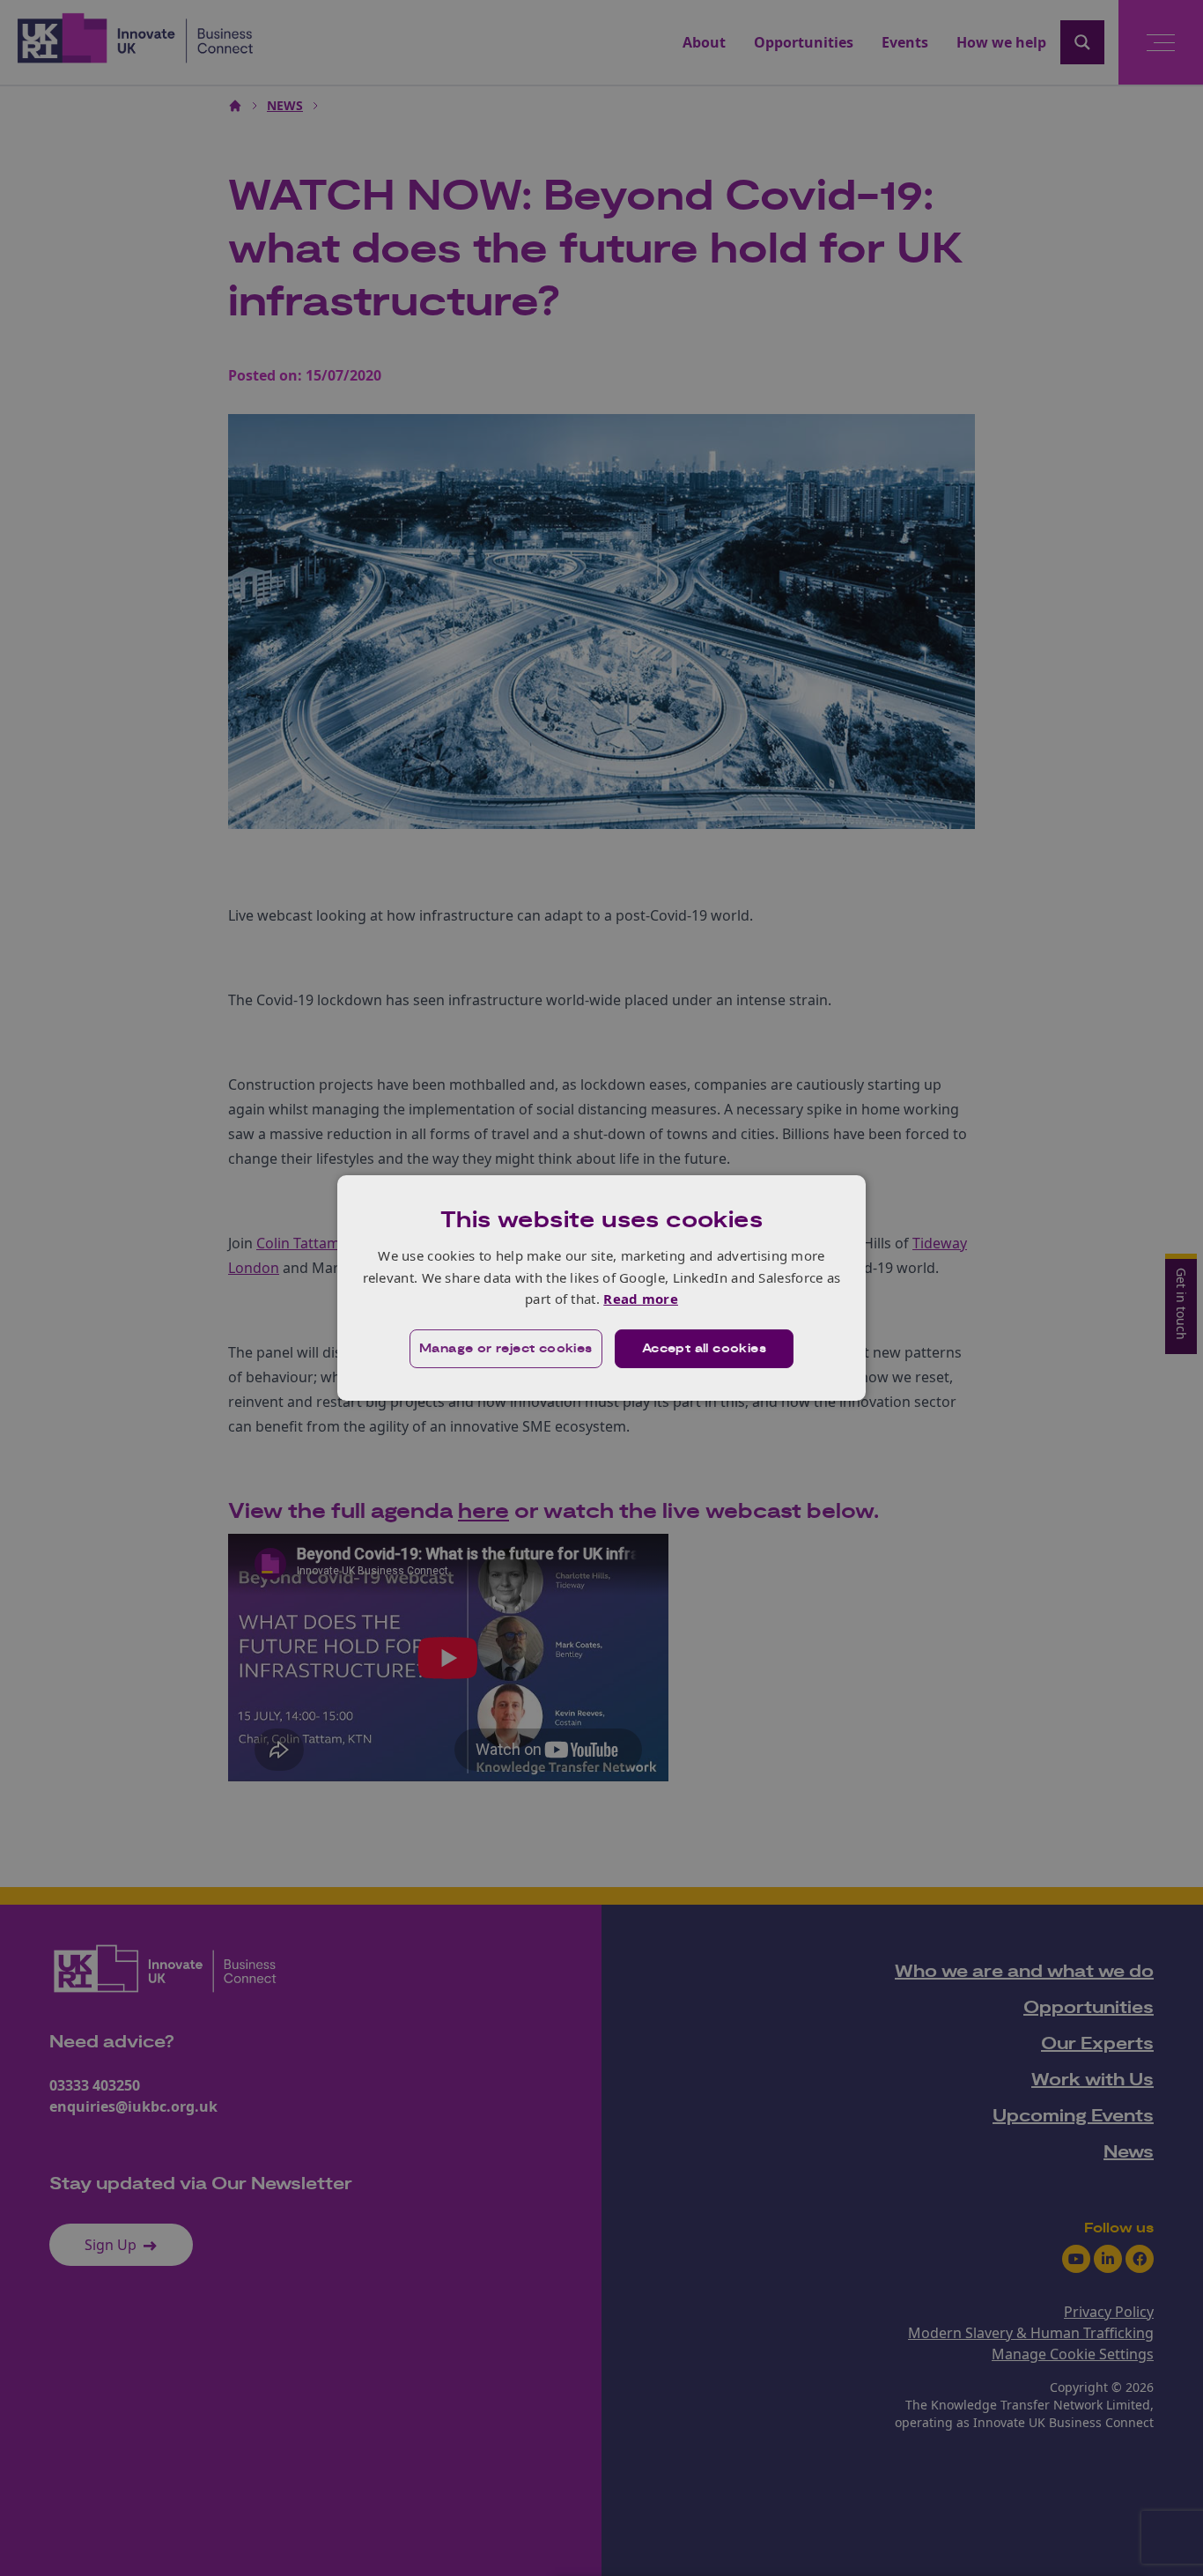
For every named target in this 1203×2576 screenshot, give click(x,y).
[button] (506, 1349)
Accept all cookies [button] (704, 1349)
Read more (641, 1299)
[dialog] (601, 1288)
